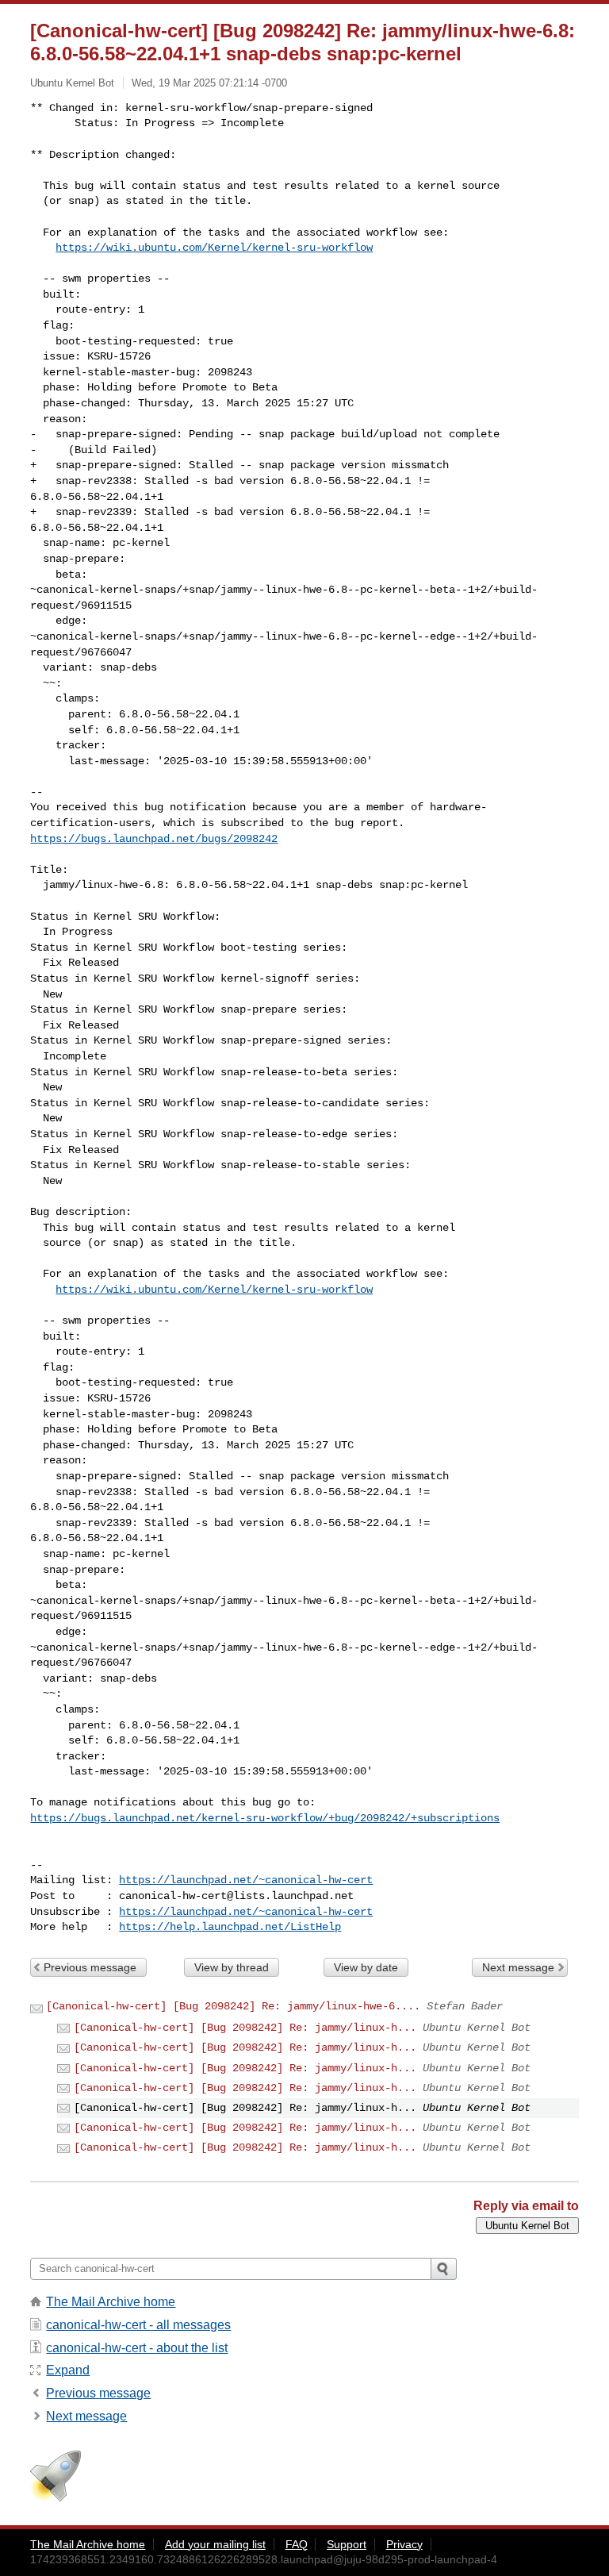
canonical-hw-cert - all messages (138, 2325)
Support (347, 2544)
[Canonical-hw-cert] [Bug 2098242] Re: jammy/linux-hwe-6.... (233, 2006)
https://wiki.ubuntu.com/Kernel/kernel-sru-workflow (214, 248)
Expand (68, 2370)
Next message (518, 1967)
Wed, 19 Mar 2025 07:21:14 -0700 (209, 83)
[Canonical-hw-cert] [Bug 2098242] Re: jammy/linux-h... (245, 2028)
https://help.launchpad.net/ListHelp (230, 1927)
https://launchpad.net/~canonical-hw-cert (246, 1880)
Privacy (404, 2544)
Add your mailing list (215, 2544)
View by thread (232, 1967)
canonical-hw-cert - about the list (137, 2348)
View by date (366, 1967)
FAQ (297, 2544)
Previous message (90, 1967)
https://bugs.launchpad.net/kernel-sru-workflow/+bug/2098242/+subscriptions (265, 1818)
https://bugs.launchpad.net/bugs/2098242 (154, 839)
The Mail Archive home (111, 2302)
